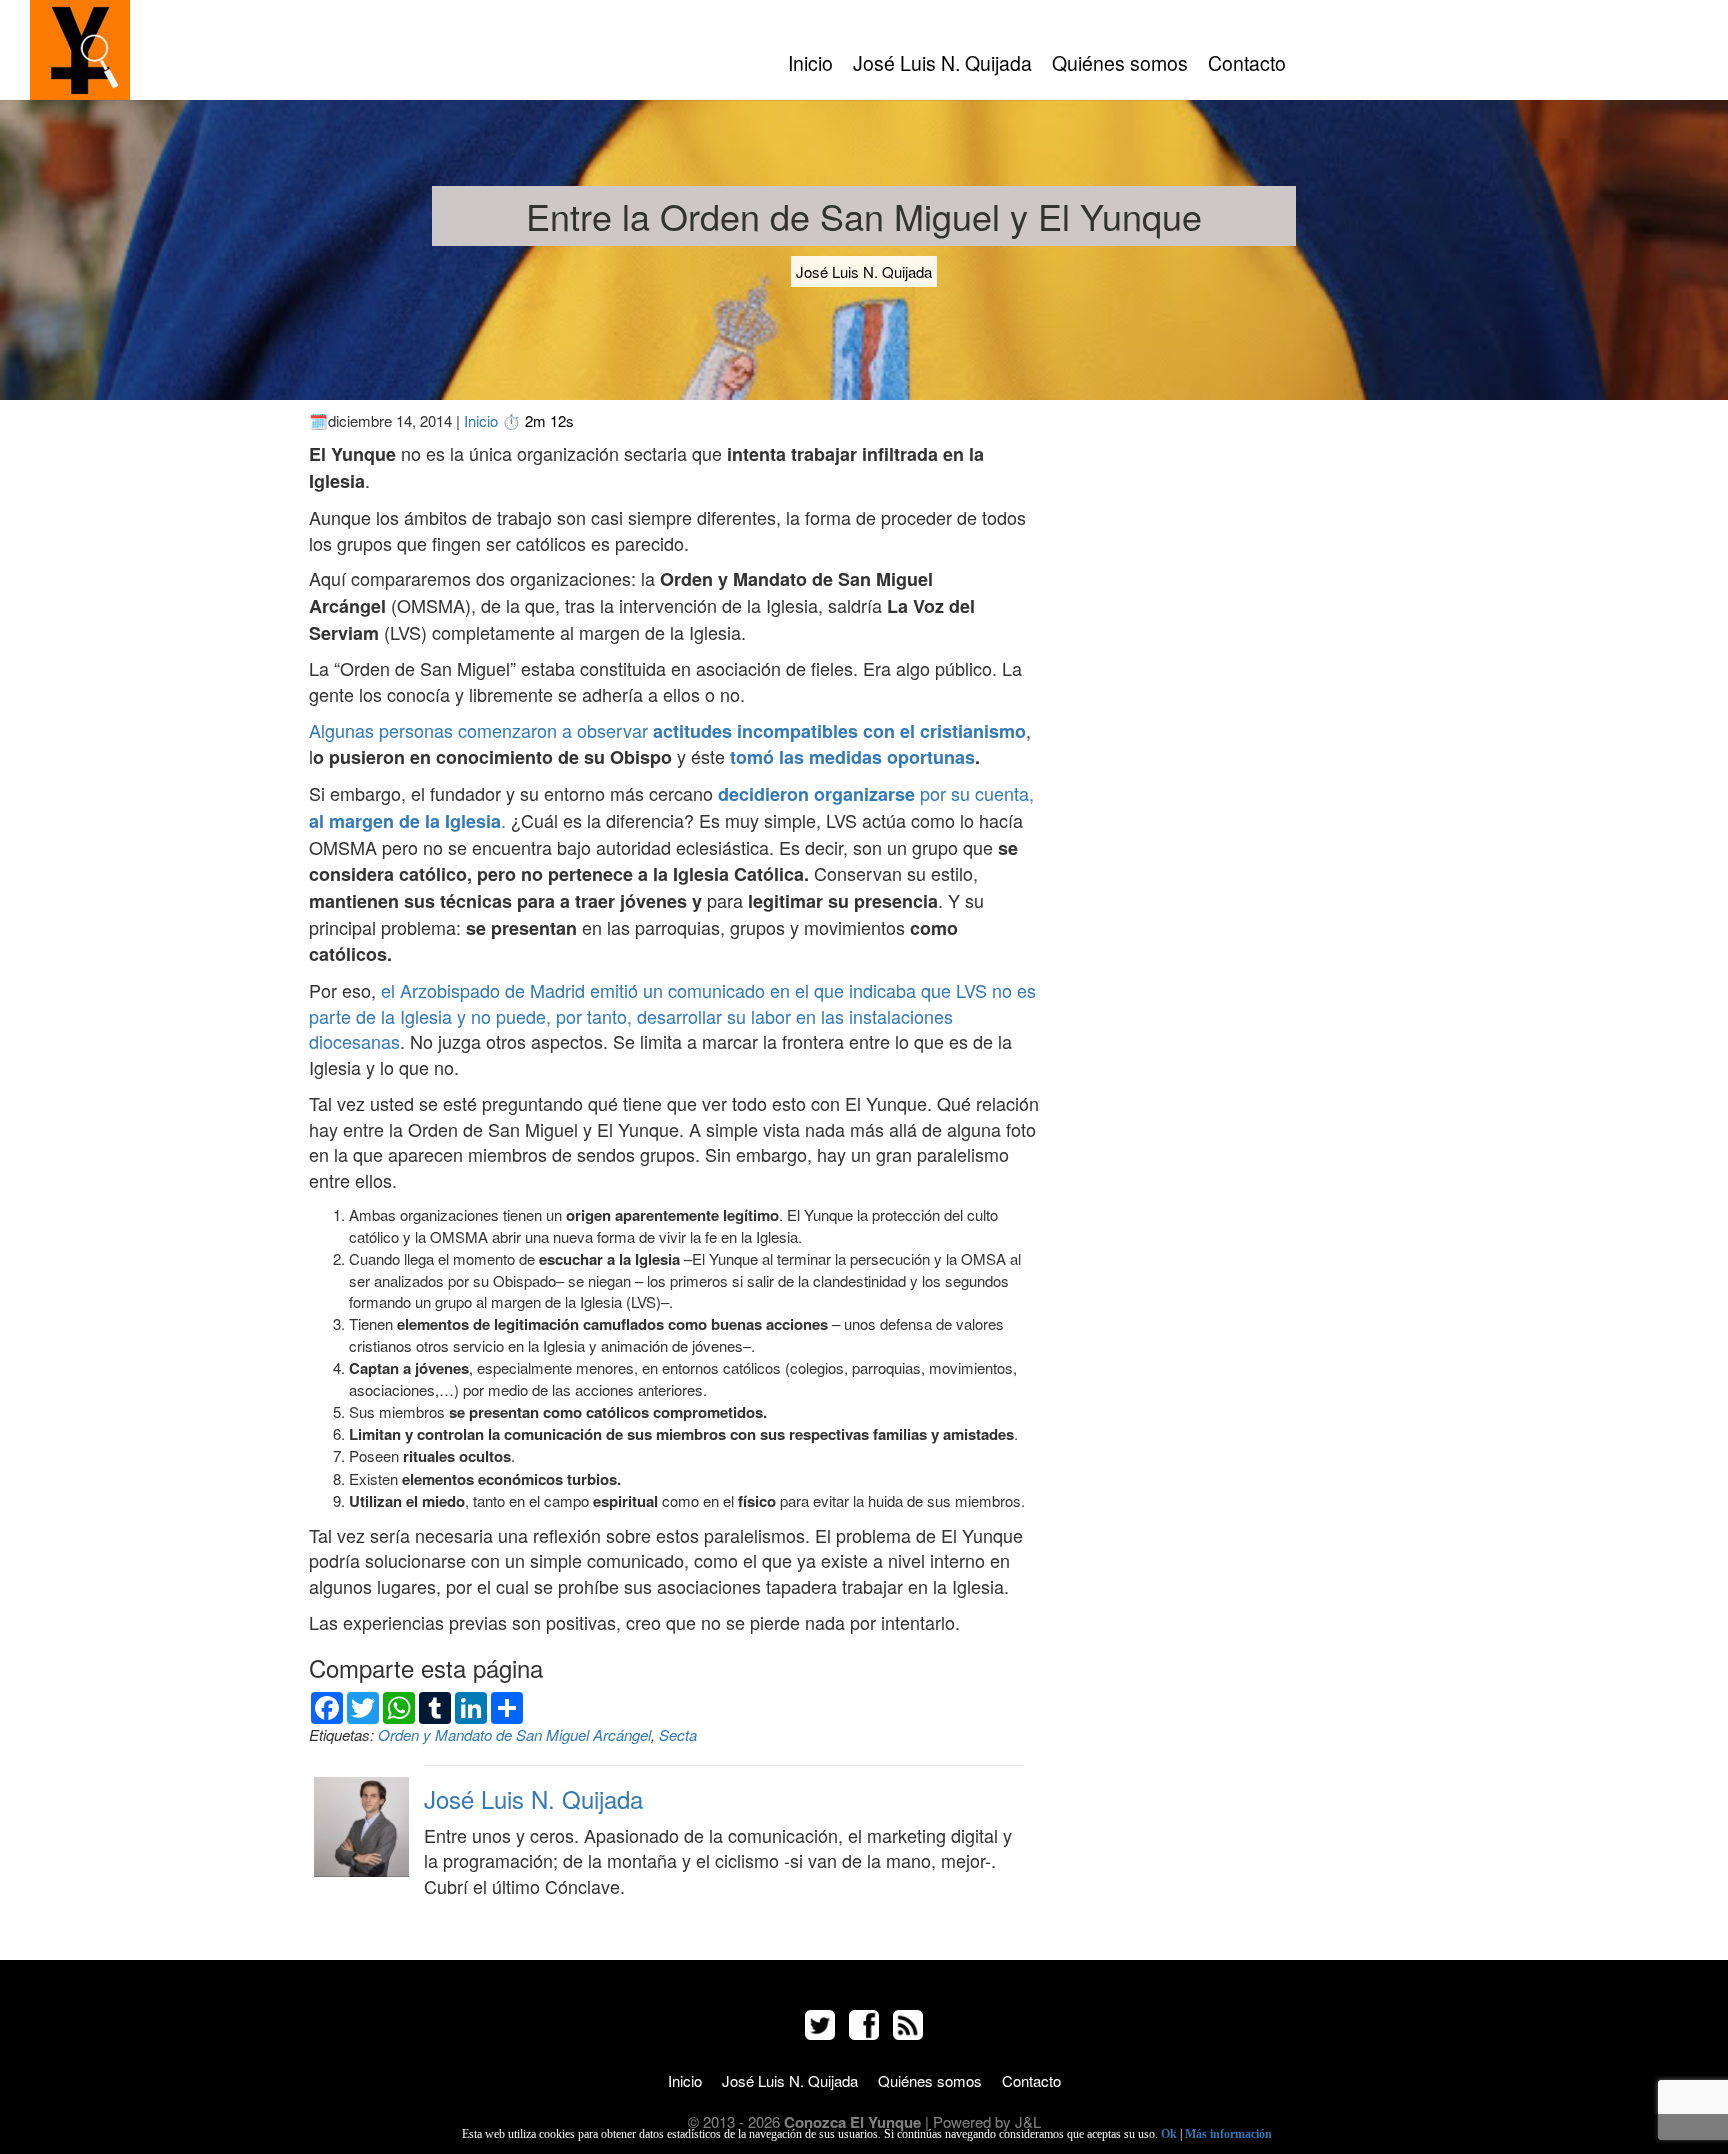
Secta (678, 1734)
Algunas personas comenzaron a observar (667, 730)
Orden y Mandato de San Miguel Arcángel (514, 1734)
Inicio (810, 63)
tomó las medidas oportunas (852, 757)
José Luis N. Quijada (942, 63)
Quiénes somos (1120, 63)
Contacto (1247, 63)
